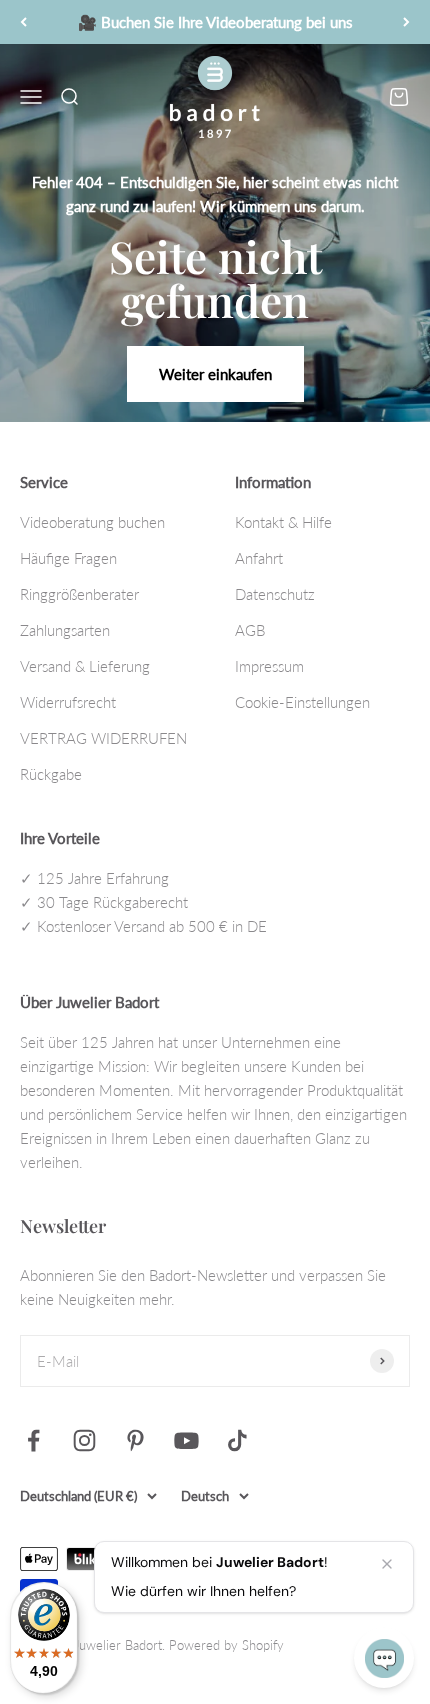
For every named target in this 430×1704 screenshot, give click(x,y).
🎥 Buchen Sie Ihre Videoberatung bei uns (215, 22)
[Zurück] (23, 22)
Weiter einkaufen (215, 374)
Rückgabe (51, 774)
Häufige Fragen (68, 558)
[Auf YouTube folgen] (186, 1440)
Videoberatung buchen (92, 522)
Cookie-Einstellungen (302, 702)
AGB (250, 630)
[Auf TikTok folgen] (237, 1440)
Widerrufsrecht (68, 702)
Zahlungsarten (65, 630)
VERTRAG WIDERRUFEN (103, 738)
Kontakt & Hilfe (283, 522)
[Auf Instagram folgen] (84, 1440)
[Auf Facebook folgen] (33, 1440)
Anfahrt (259, 558)
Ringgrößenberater (79, 594)
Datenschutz (275, 594)
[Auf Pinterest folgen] (135, 1440)
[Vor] (406, 22)
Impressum (269, 666)
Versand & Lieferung (85, 666)
